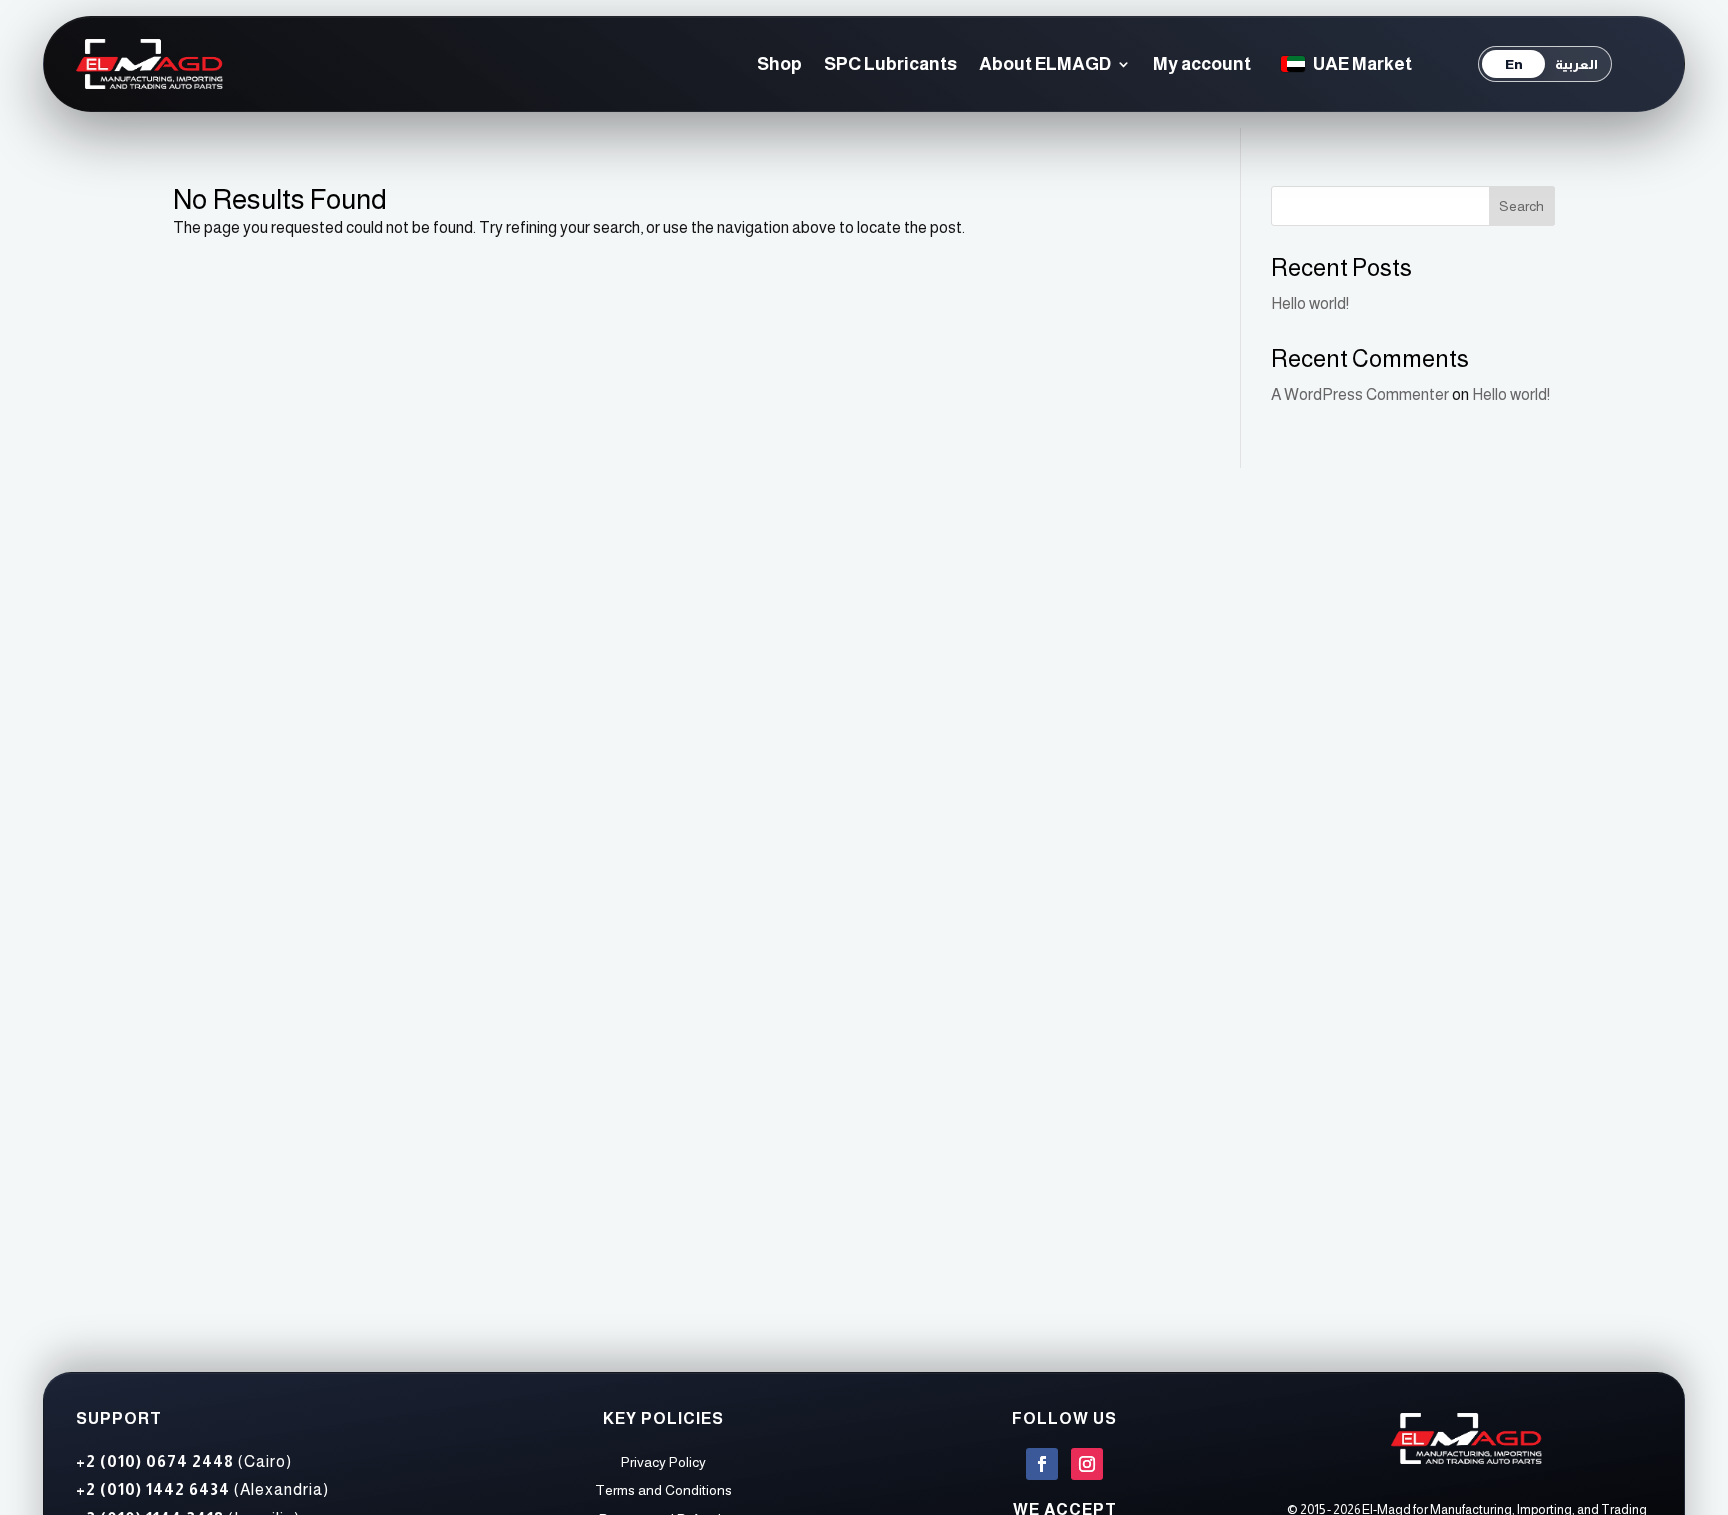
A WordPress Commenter (1360, 394)
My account (1202, 64)
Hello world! (1310, 303)
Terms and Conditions (663, 1490)
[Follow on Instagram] (1087, 1464)
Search (1521, 206)
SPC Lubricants (890, 64)
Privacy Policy (663, 1462)
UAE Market (1362, 64)
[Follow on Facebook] (1042, 1464)
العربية (1576, 64)
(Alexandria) (202, 1489)
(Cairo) (184, 1461)
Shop (779, 64)
